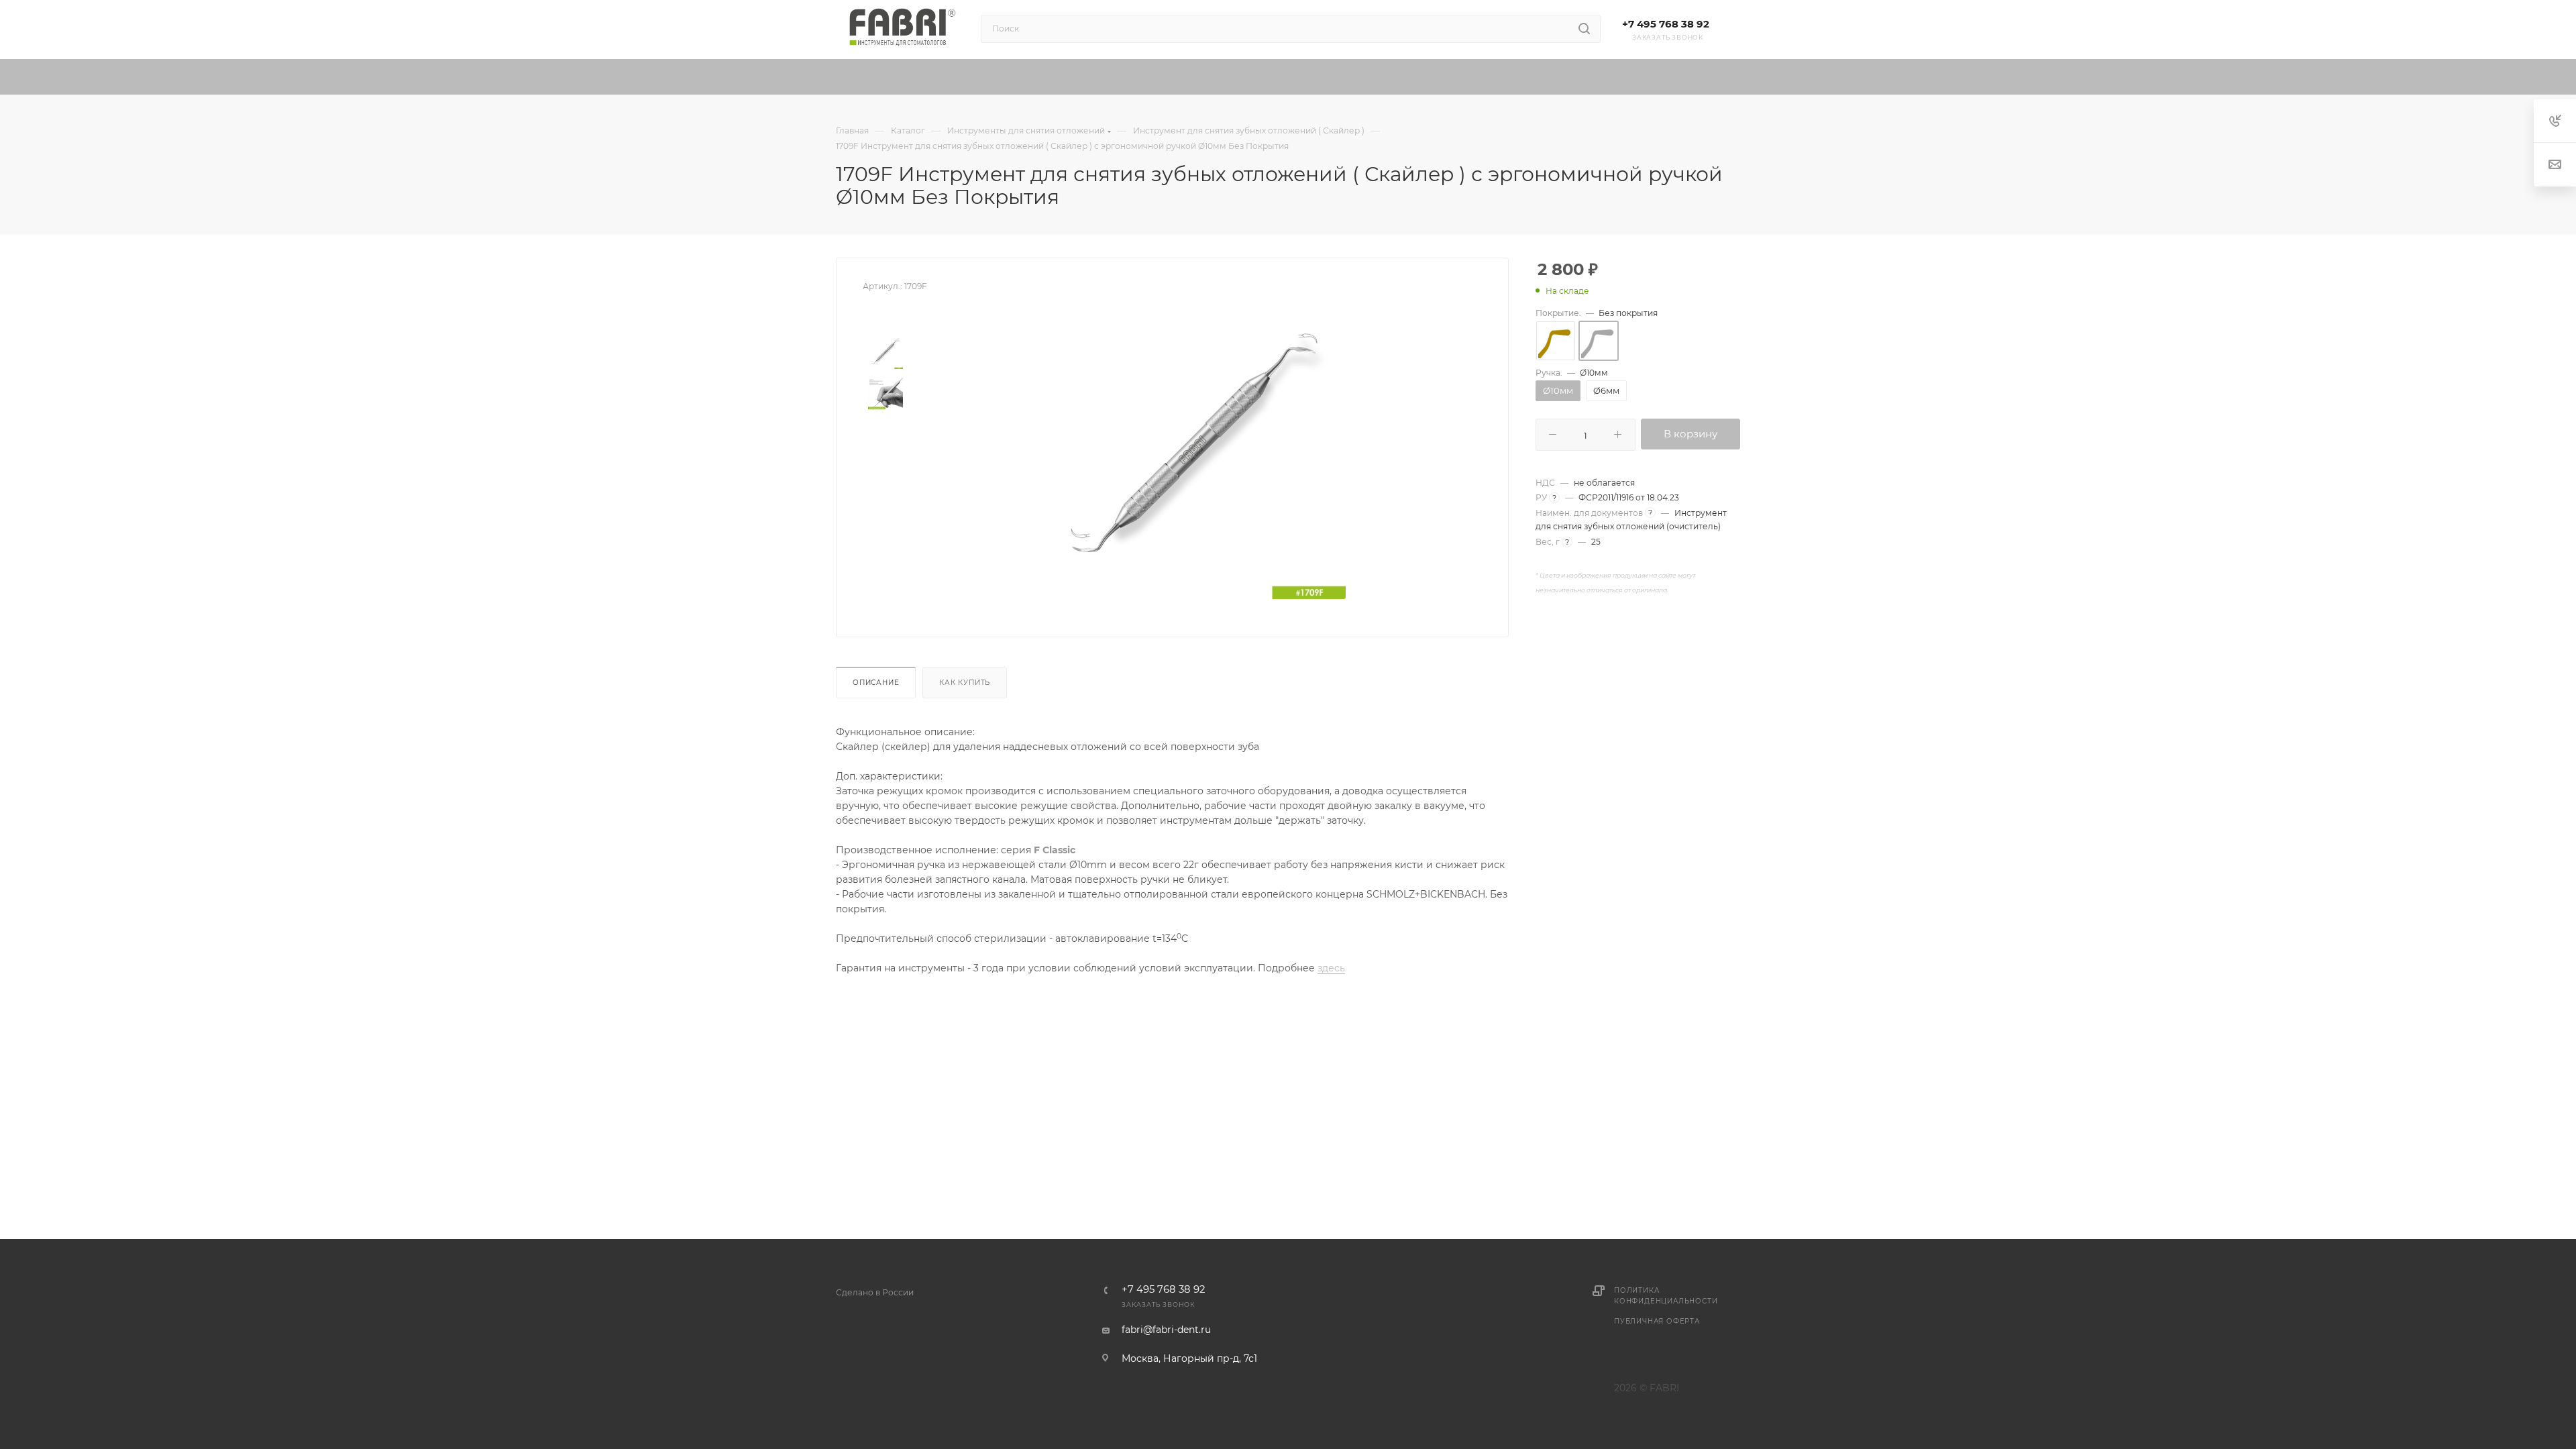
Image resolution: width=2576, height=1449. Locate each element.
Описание (876, 683)
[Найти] (1584, 29)
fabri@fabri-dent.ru (1166, 1330)
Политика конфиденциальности (1666, 1296)
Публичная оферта (1657, 1321)
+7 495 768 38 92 (1666, 24)
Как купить (965, 683)
